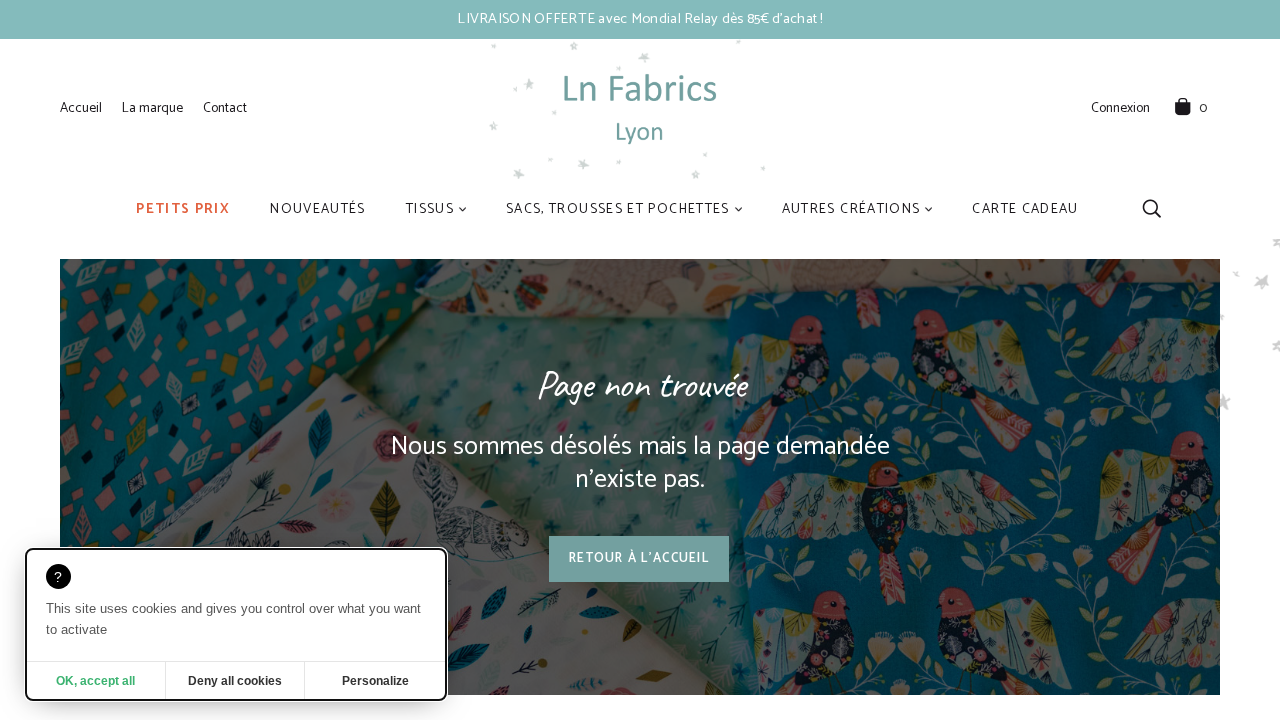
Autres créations (851, 209)
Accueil (81, 108)
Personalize (375, 681)
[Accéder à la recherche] (1151, 208)
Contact (225, 108)
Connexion (1120, 109)
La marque (152, 108)
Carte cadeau (1025, 209)
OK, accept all (95, 681)
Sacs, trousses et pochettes (618, 209)
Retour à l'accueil (639, 558)
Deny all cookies (235, 681)
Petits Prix (183, 209)
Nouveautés (318, 209)
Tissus (430, 209)
